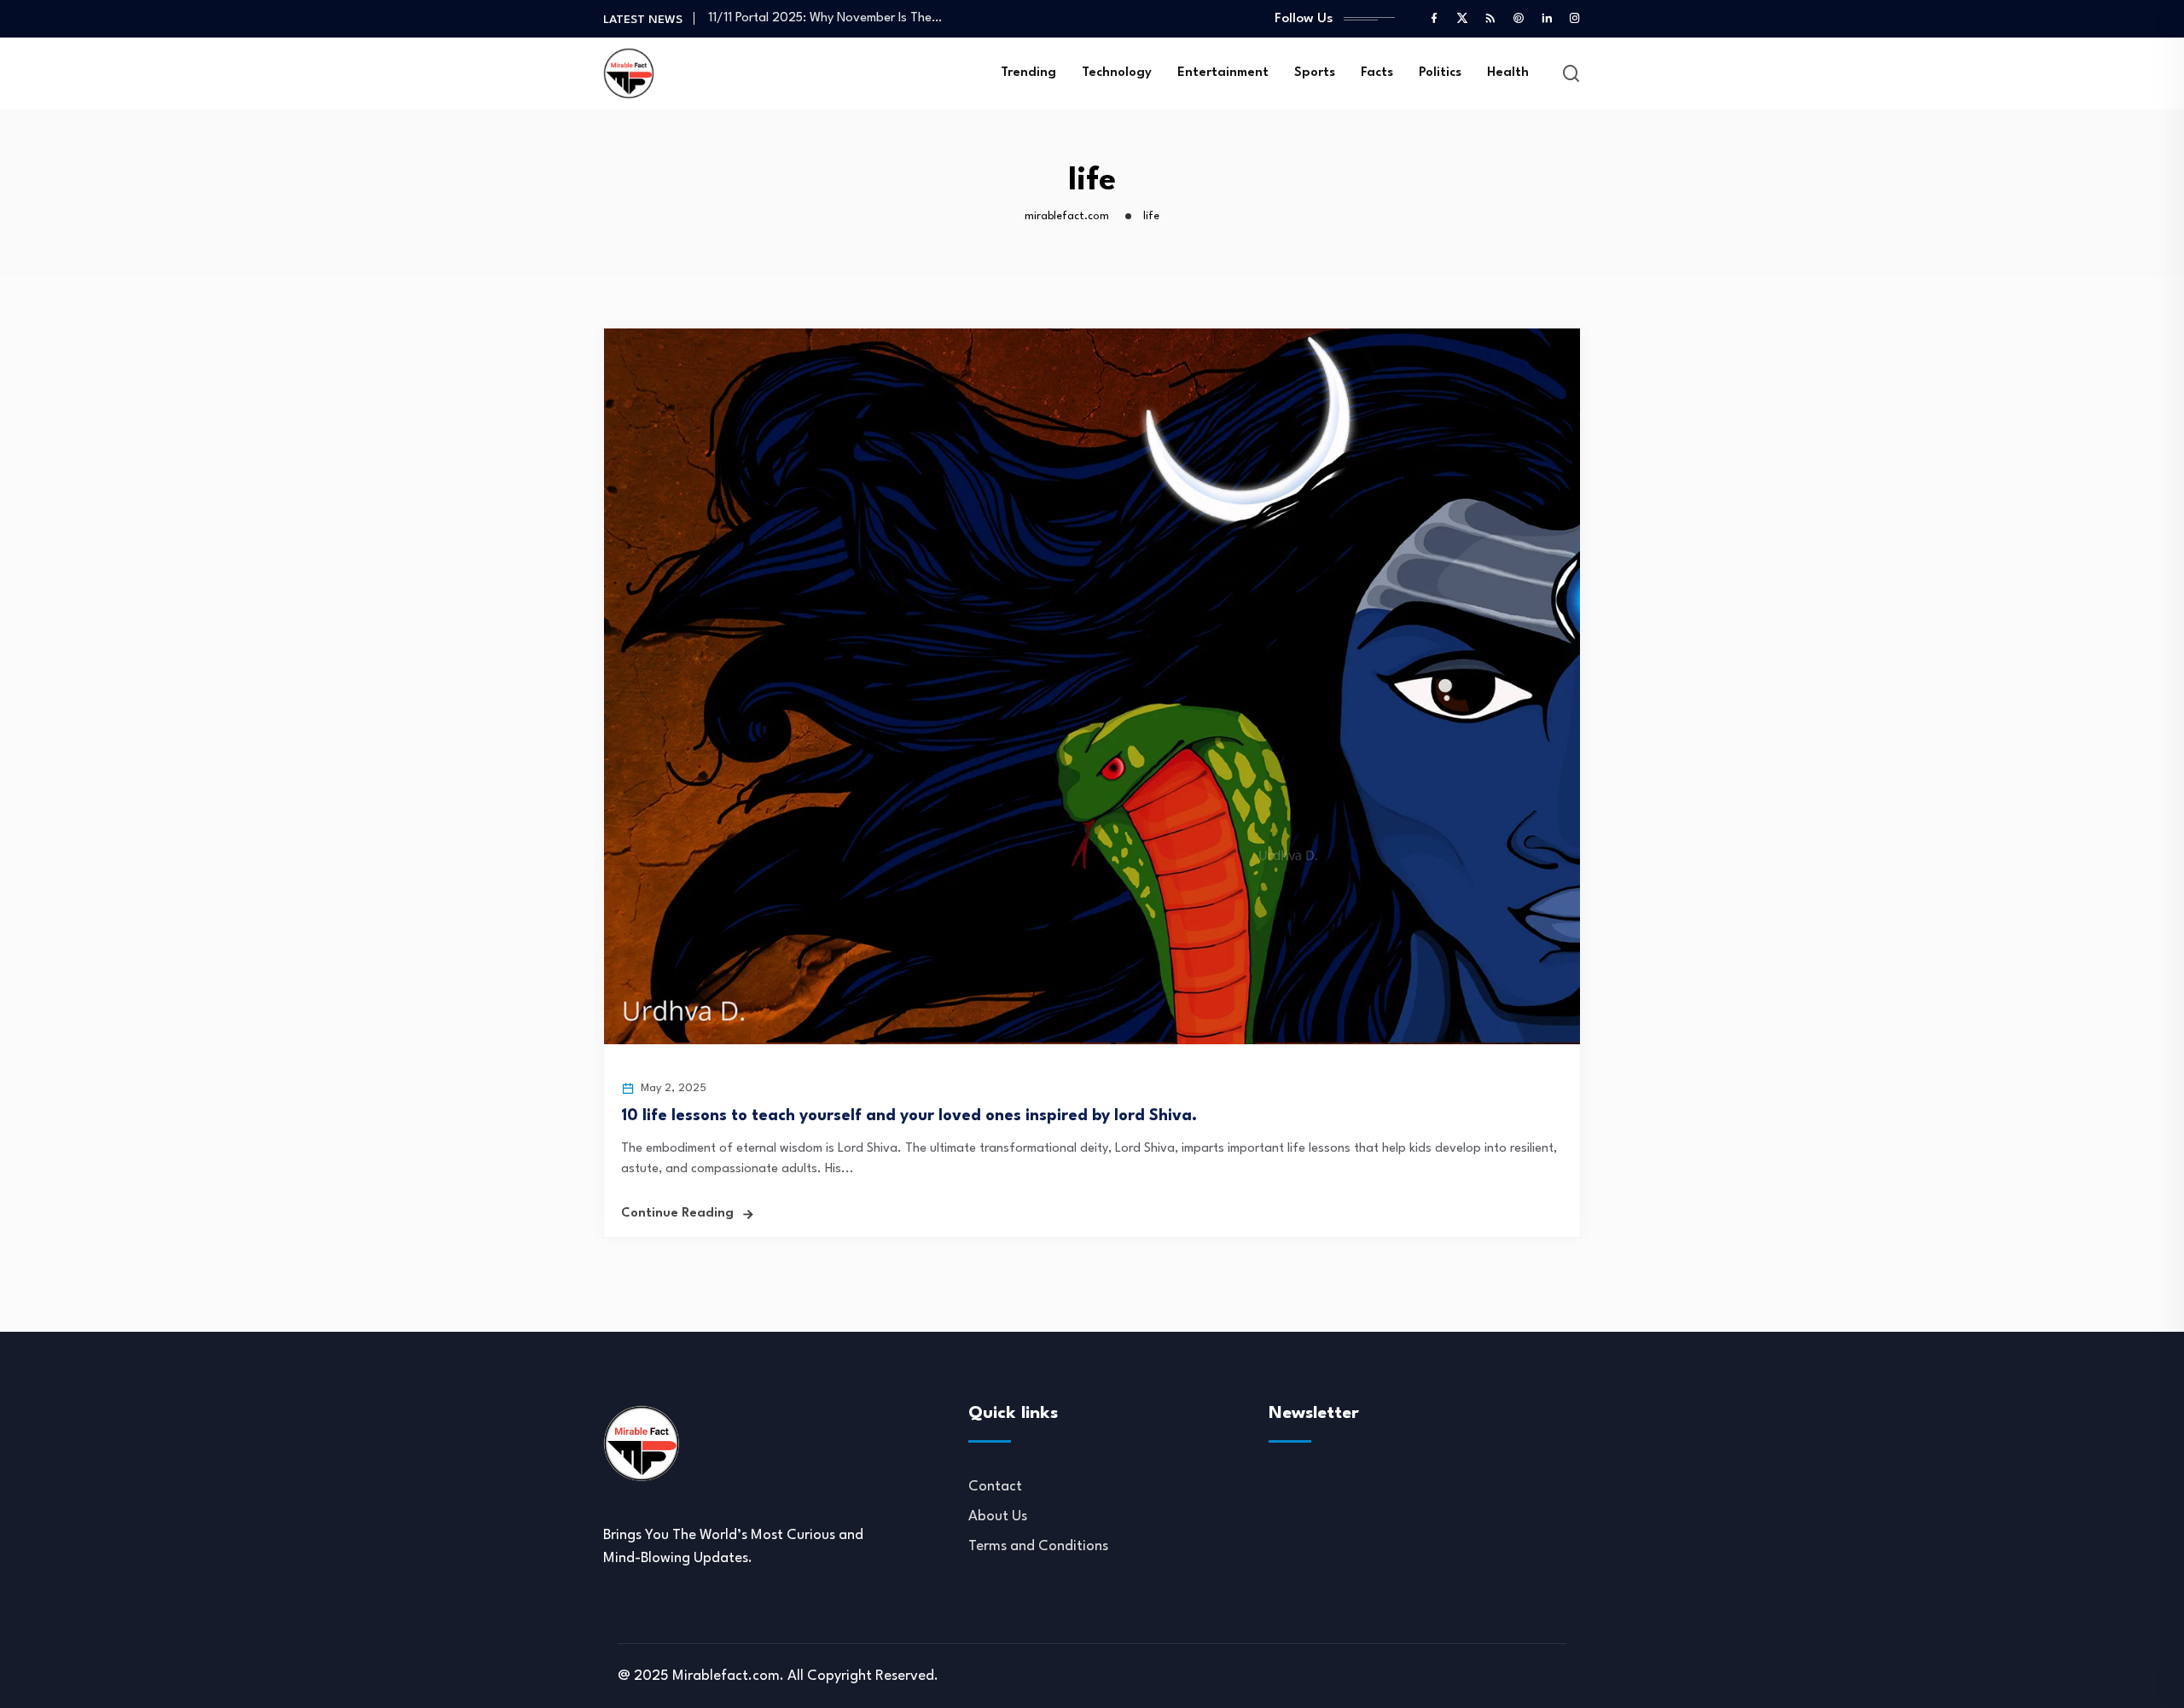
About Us (998, 1516)
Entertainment (1223, 73)
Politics (1440, 73)
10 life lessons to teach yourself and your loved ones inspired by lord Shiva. (909, 1116)
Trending (1028, 73)
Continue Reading (677, 1214)
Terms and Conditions (1038, 1546)
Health (1508, 73)
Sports (1315, 73)
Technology (1117, 73)
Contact (995, 1487)
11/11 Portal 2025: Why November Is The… (825, 18)
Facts (1377, 73)
